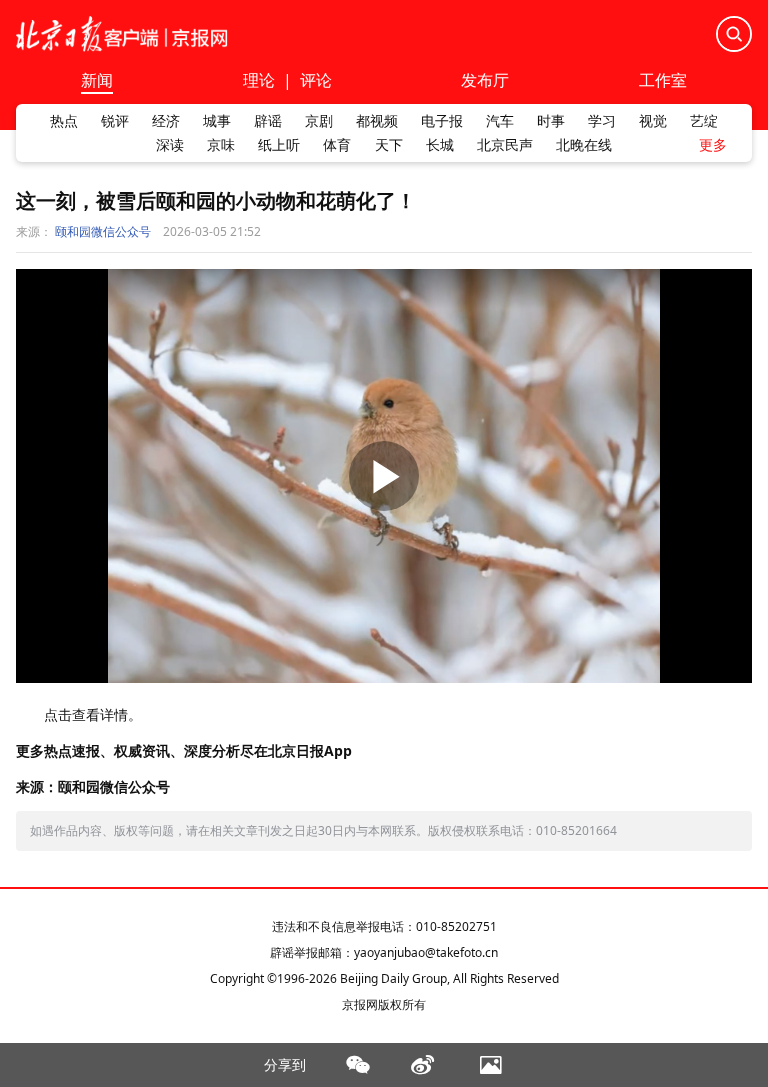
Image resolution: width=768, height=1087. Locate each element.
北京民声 (505, 145)
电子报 (442, 121)
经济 (166, 121)
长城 (440, 145)
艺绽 (704, 121)
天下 (389, 145)
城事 (217, 121)
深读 (170, 145)
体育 (337, 145)
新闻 (97, 81)
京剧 (319, 121)
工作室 (663, 81)
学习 (602, 121)
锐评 (115, 121)
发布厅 (485, 81)
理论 (259, 80)
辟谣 (268, 121)
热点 (64, 121)
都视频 (377, 121)
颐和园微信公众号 (103, 231)
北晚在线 (584, 145)
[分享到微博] (423, 1065)
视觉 (653, 121)
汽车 (500, 121)
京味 (221, 145)
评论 (316, 80)
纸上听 (279, 145)
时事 (551, 121)
